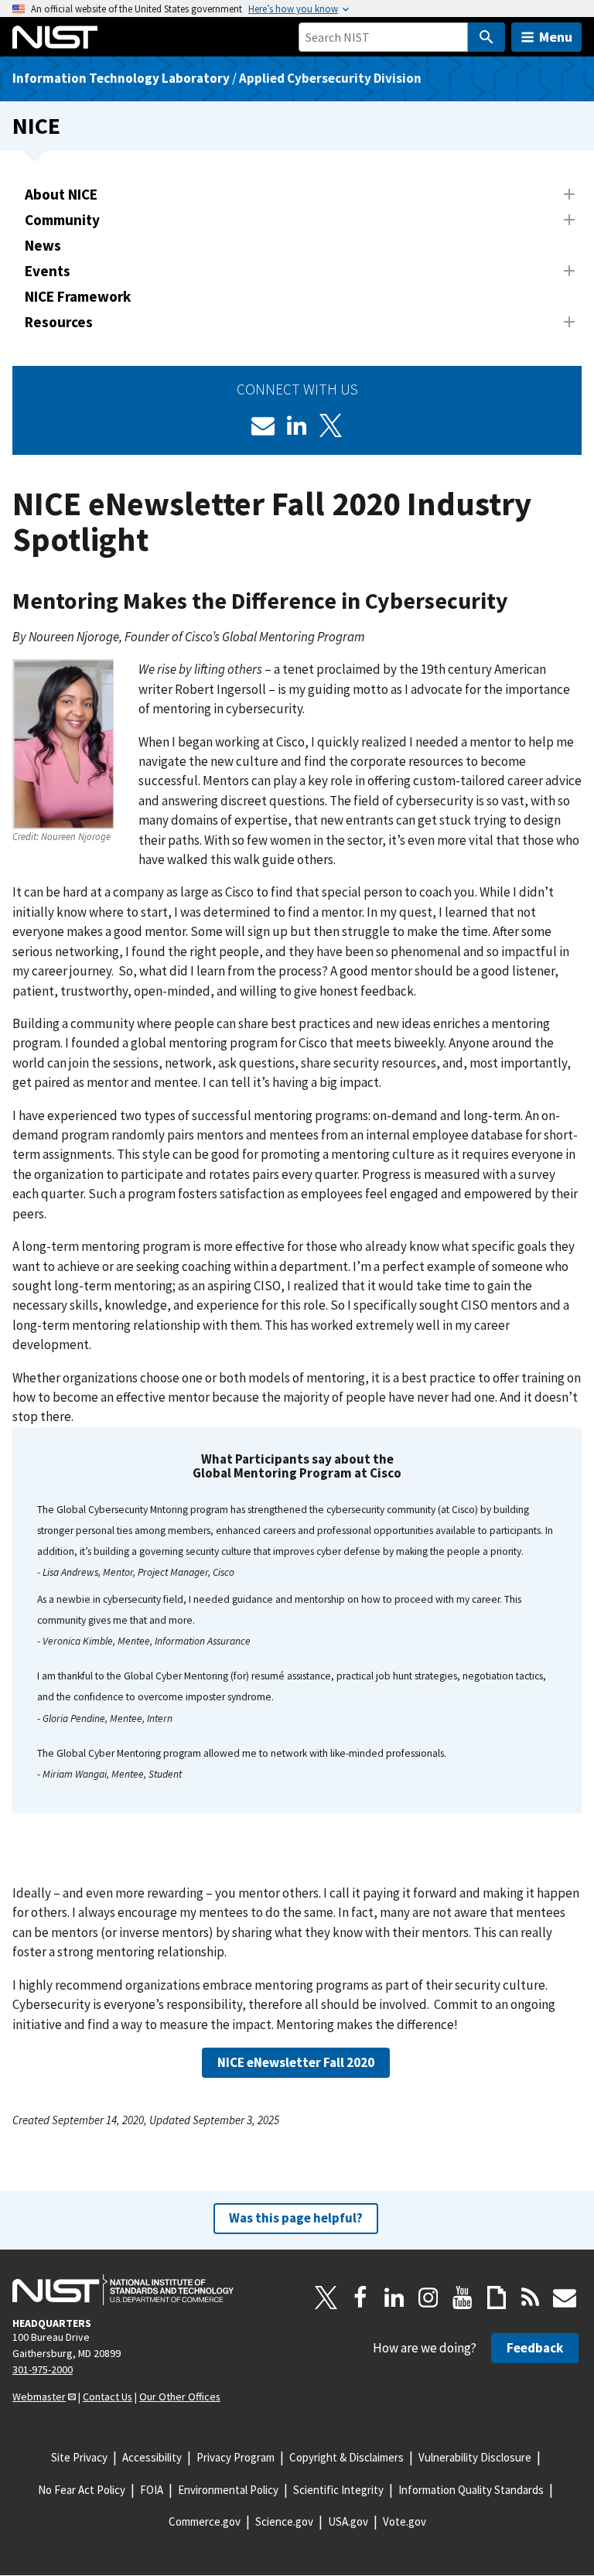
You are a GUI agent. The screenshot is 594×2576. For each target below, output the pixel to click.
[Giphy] (497, 2298)
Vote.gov (405, 2521)
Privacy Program (236, 2457)
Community (62, 220)
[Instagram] (428, 2298)
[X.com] (326, 2298)
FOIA (152, 2490)
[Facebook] (360, 2298)
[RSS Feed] (531, 2298)
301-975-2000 (43, 2369)
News (43, 245)
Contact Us (108, 2397)
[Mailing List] (565, 2298)
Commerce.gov (205, 2521)
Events (48, 271)
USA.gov (348, 2521)
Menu (556, 37)
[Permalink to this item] (525, 601)
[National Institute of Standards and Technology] (123, 2290)
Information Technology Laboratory (121, 78)
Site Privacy (79, 2457)
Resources (59, 322)
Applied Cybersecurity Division (330, 78)
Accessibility (152, 2457)
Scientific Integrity (338, 2490)
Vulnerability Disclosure (475, 2457)
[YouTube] (463, 2298)
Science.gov (284, 2521)
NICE (36, 126)
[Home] (55, 37)
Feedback (535, 2348)
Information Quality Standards (471, 2490)
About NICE (61, 194)
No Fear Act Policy (82, 2490)
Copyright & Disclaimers (346, 2457)
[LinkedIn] (297, 425)
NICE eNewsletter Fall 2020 (296, 2062)
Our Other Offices (180, 2397)
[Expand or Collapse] (569, 194)
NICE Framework (78, 296)
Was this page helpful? (296, 2218)
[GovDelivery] (263, 425)
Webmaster (39, 2397)
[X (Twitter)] (331, 425)
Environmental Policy (228, 2490)
